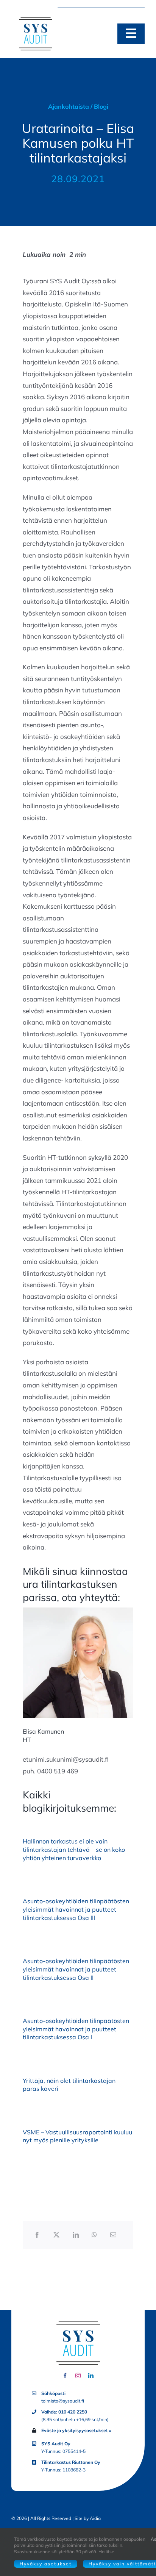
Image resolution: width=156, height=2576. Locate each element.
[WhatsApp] (94, 2235)
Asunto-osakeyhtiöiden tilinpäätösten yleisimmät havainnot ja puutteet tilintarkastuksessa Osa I (76, 2029)
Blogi (101, 106)
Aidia (95, 2518)
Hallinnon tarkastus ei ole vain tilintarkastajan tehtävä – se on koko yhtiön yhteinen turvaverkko (74, 1850)
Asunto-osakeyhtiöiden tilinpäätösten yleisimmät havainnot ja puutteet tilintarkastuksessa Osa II (76, 1969)
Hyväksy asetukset (46, 2564)
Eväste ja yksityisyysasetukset (75, 2430)
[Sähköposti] (113, 2235)
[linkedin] (91, 2376)
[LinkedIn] (76, 2235)
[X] (56, 2235)
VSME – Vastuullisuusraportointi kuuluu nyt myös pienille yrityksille (77, 2136)
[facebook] (65, 2376)
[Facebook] (37, 2235)
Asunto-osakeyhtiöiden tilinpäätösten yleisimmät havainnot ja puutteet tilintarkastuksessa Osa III (76, 1909)
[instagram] (78, 2376)
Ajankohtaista (69, 106)
